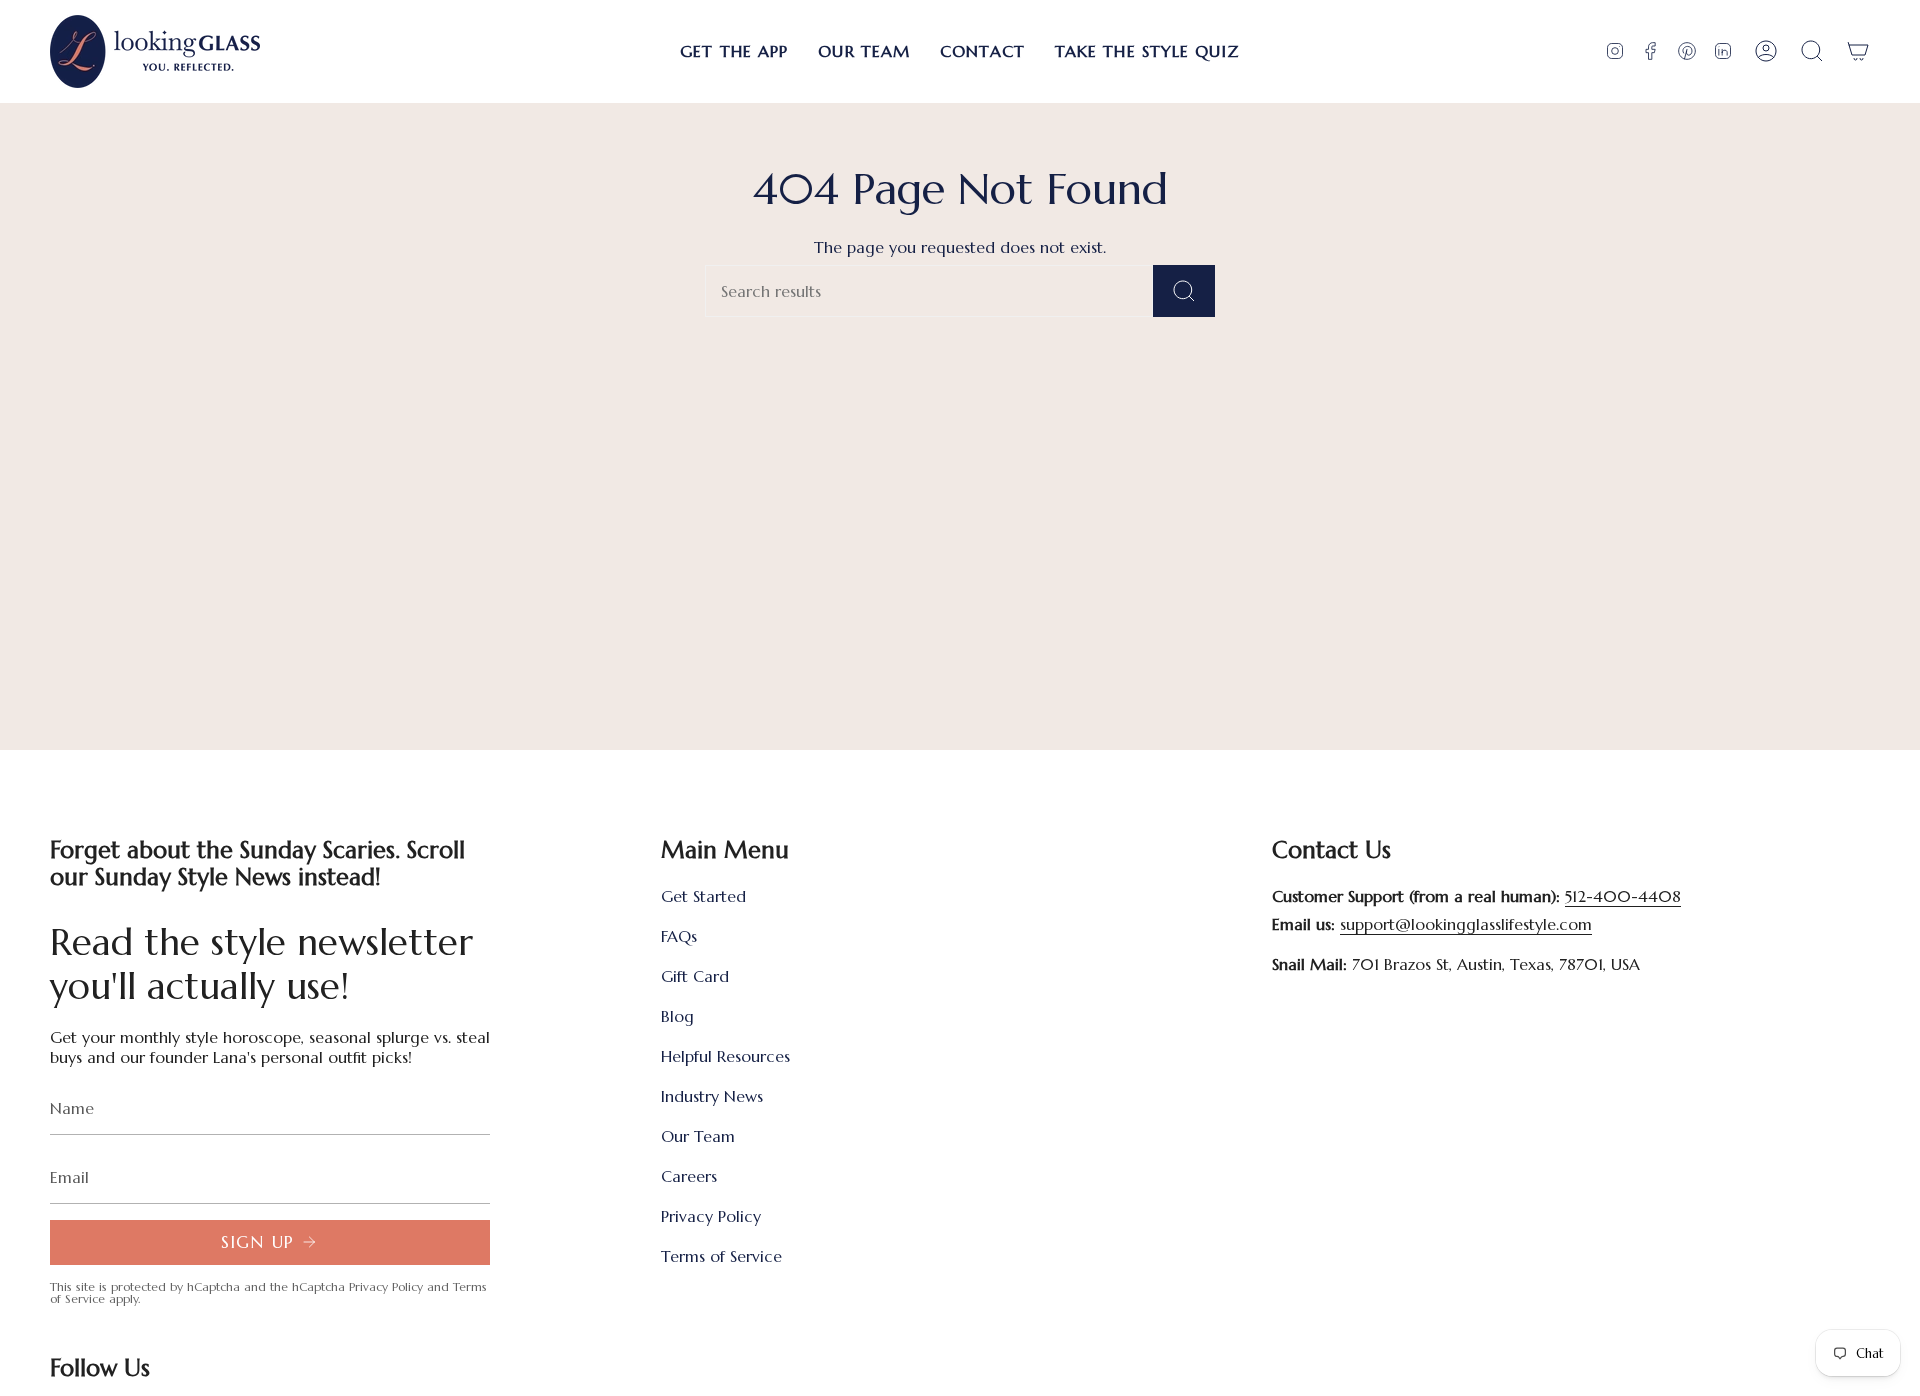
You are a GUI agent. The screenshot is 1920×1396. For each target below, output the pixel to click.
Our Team (698, 1136)
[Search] (1184, 291)
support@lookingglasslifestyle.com (1466, 924)
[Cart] (1858, 51)
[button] (734, 51)
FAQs (679, 936)
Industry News (712, 1096)
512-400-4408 (1623, 896)
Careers (689, 1176)
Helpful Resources (725, 1056)
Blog (677, 1016)
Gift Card (695, 976)
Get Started (703, 896)
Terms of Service (721, 1256)
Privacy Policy (386, 1286)
